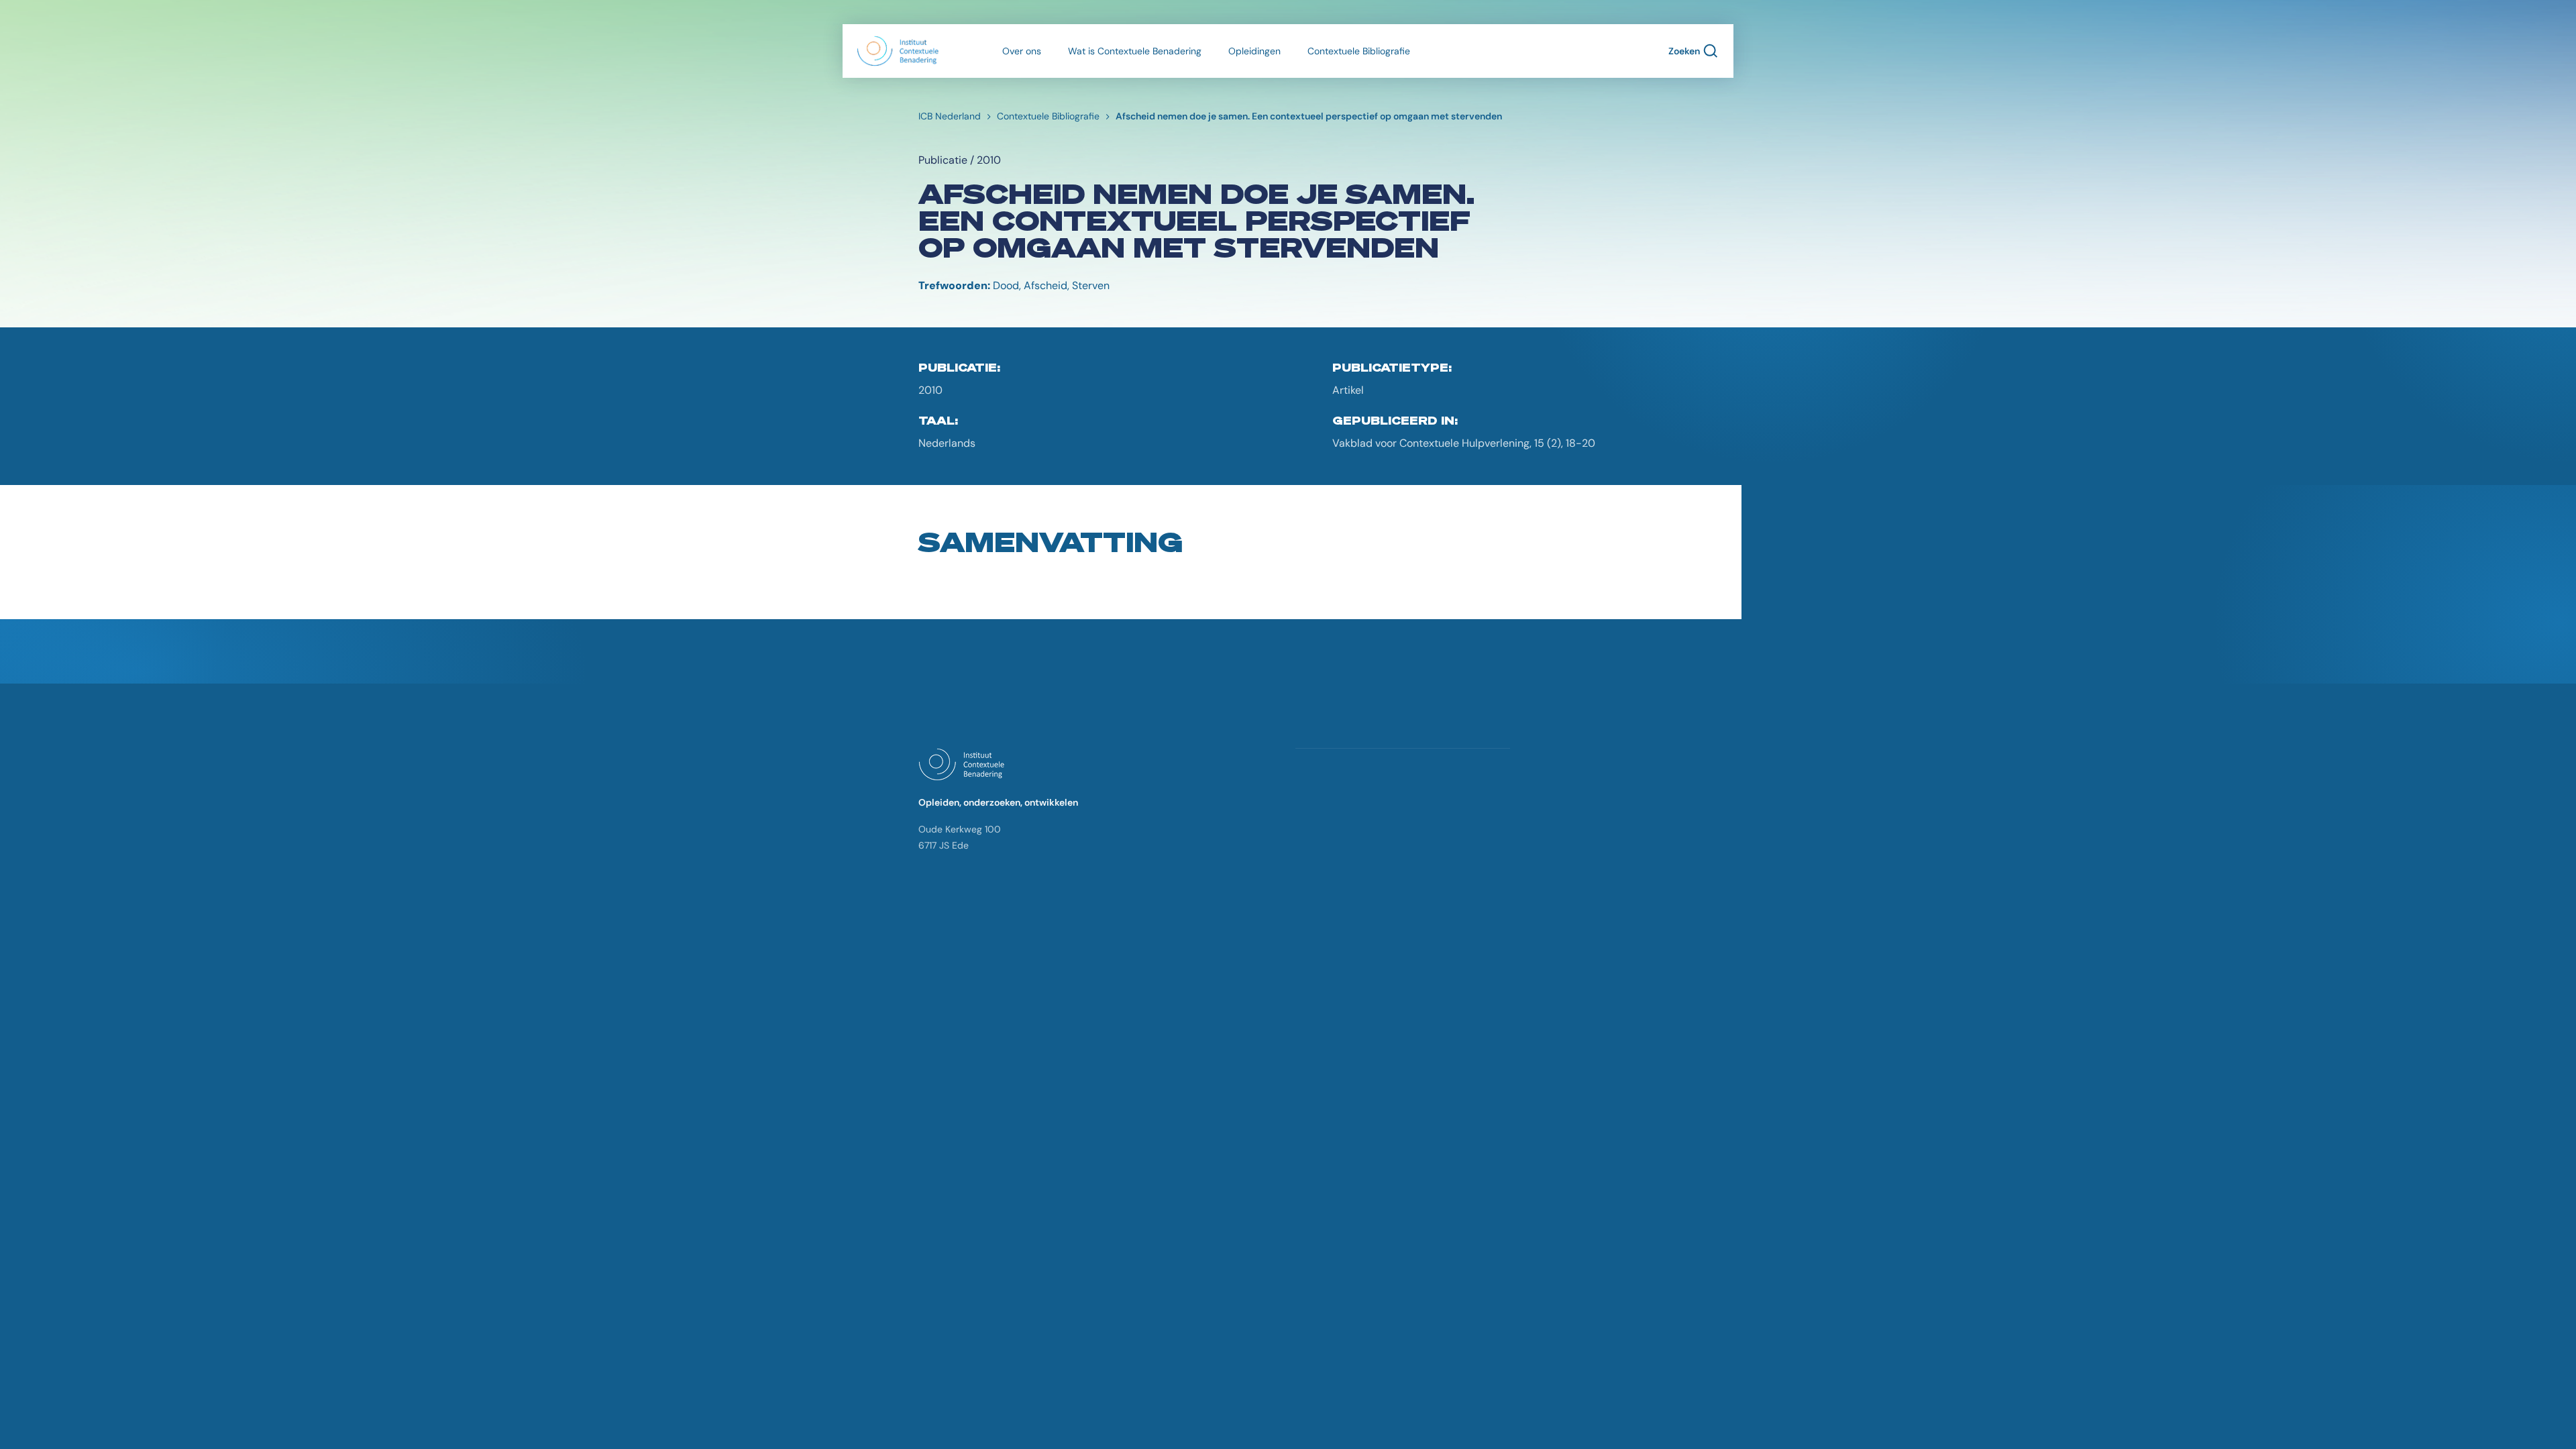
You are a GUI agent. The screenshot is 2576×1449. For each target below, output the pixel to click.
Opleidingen (1254, 51)
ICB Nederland (950, 116)
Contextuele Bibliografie (1359, 51)
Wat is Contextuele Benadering (1135, 51)
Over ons (1022, 51)
